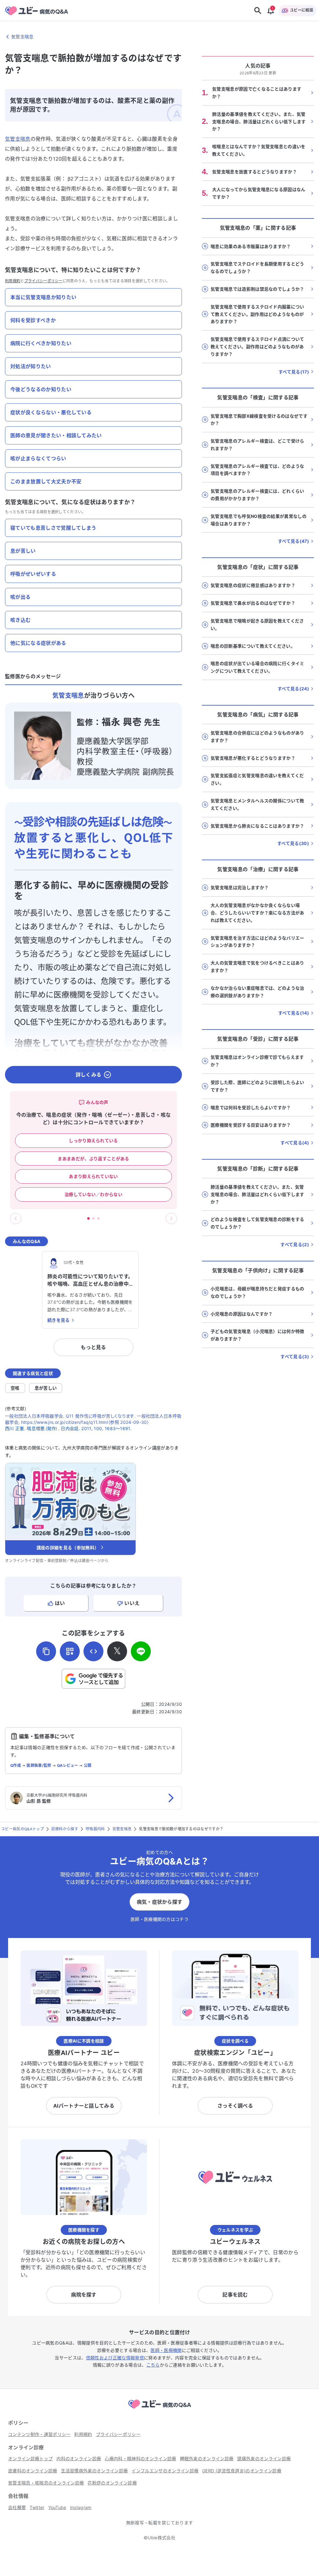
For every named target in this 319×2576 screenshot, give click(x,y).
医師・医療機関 (166, 2350)
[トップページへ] (159, 2409)
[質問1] (88, 1218)
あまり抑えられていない (93, 1176)
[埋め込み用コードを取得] (93, 1651)
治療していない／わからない (93, 1194)
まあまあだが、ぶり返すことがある (93, 1159)
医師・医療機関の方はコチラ (159, 1919)
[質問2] (93, 1218)
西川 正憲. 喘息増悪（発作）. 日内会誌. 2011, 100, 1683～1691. (68, 1428)
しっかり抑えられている (93, 1140)
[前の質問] (16, 1218)
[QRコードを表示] (70, 1651)
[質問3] (98, 1218)
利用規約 (13, 281)
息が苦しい (46, 1388)
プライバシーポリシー (43, 281)
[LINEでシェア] (141, 1651)
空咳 (15, 1388)
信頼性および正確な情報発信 (115, 2358)
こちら (153, 2365)
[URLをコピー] (46, 1651)
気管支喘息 (18, 139)
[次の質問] (171, 1218)
